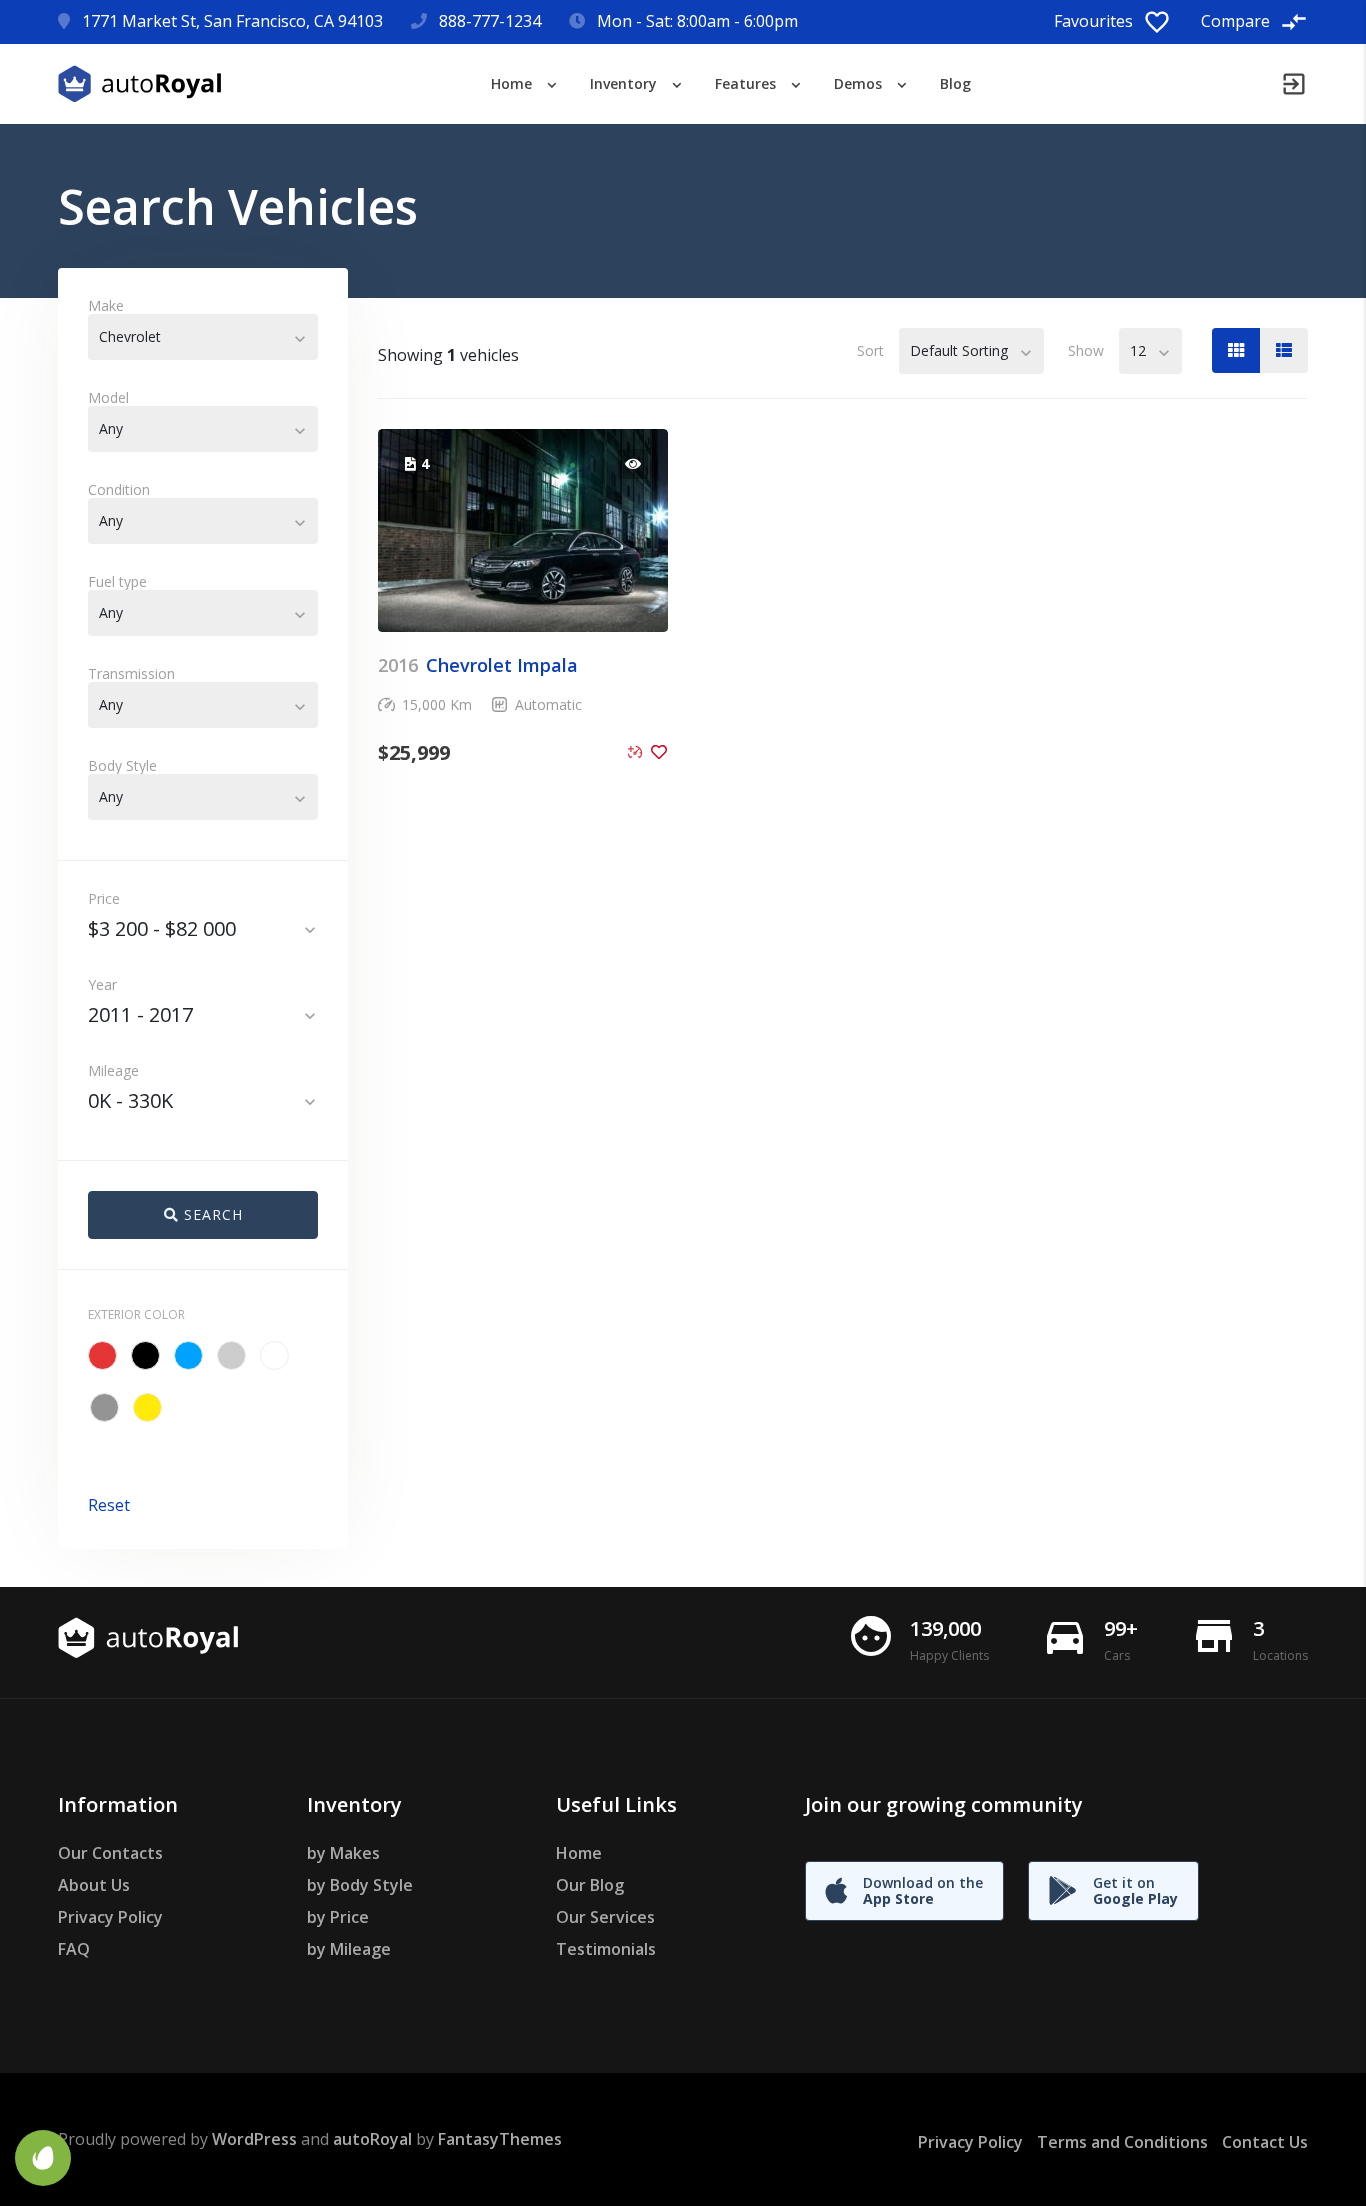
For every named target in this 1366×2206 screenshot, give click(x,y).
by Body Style (360, 1885)
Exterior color (136, 1314)
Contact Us (1265, 2142)
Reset (109, 1505)
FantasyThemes (500, 2139)
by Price (338, 1917)
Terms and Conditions (1122, 2142)
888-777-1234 (490, 21)
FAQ (74, 1949)
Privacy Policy (110, 1917)
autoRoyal (372, 2139)
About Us (94, 1885)
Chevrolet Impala (478, 665)
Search (211, 1214)
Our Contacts (110, 1853)
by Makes (343, 1853)
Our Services (605, 1917)
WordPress (254, 2139)
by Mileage (349, 1949)
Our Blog (590, 1885)
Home (579, 1853)
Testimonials (606, 1949)
